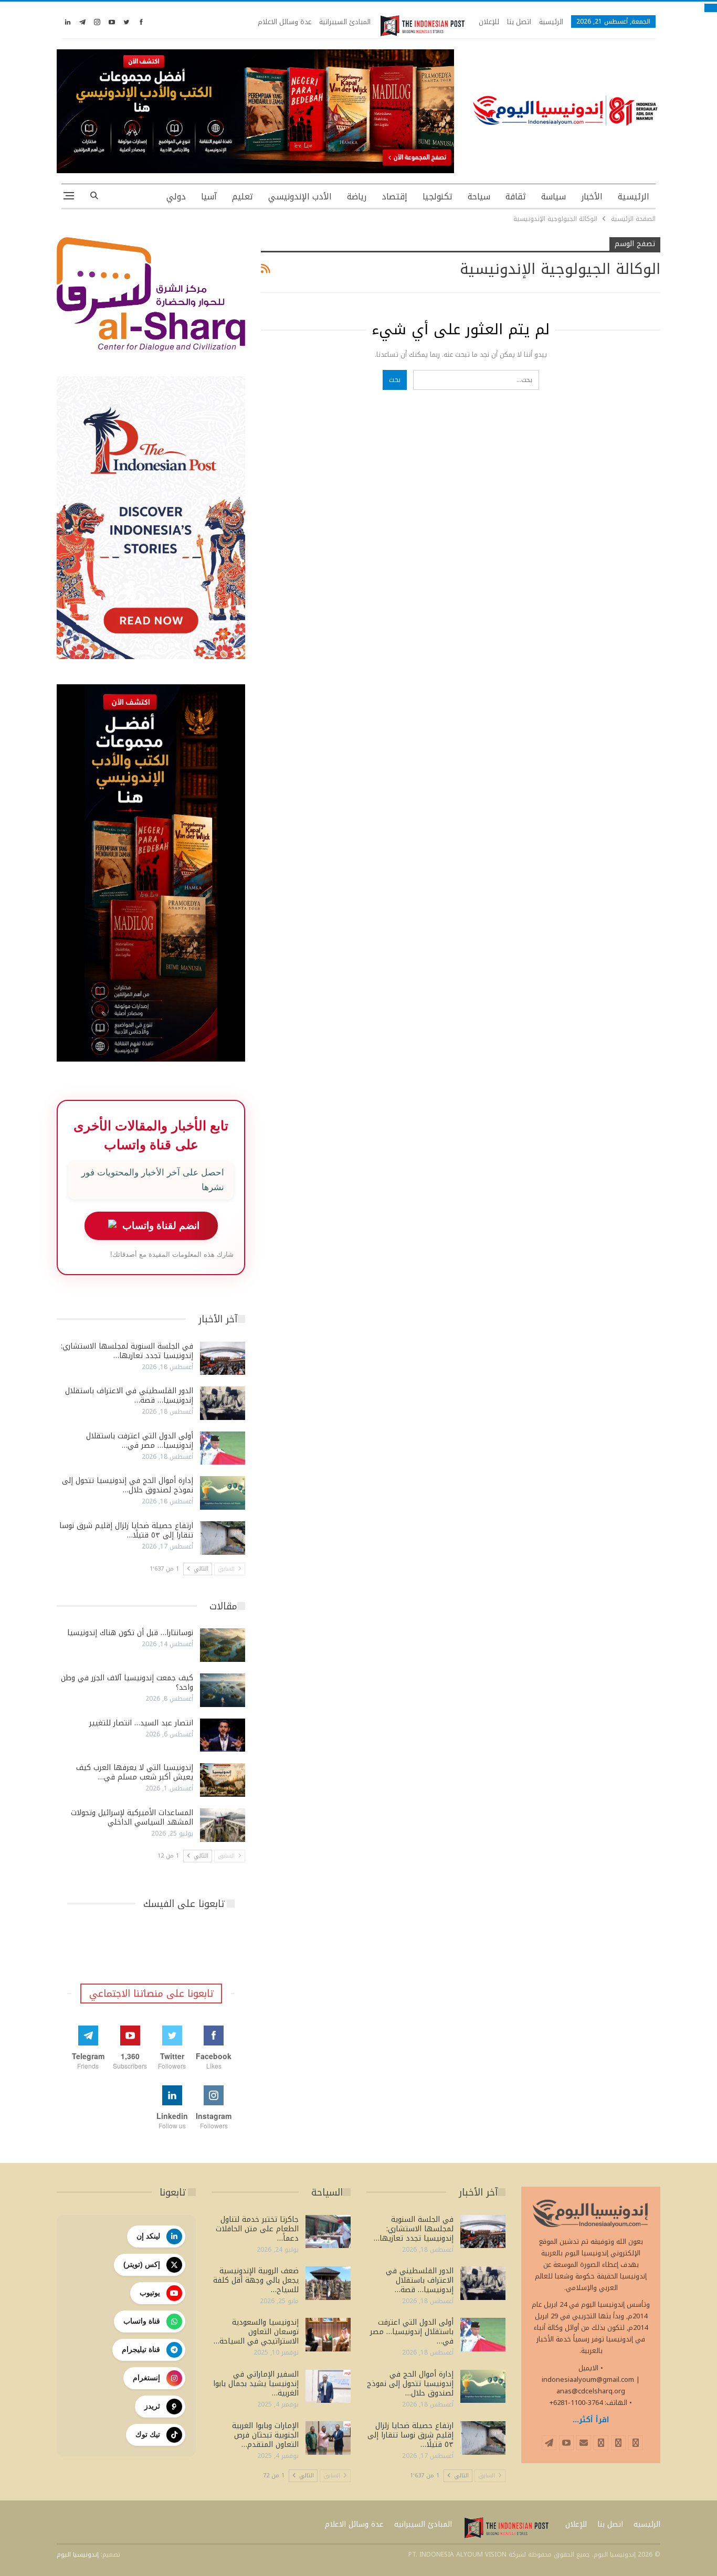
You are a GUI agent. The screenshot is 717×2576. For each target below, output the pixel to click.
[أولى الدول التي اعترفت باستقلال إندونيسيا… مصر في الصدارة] (223, 1448)
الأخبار (592, 197)
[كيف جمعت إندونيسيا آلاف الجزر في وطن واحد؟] (223, 1690)
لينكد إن (148, 2236)
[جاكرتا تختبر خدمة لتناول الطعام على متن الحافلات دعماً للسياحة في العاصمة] (328, 2232)
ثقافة (516, 197)
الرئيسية (551, 22)
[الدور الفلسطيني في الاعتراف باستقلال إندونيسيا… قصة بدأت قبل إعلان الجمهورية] (223, 1403)
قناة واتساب (142, 2321)
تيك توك (148, 2434)
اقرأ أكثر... (591, 2420)
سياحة (479, 197)
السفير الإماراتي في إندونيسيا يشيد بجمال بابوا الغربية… (256, 2384)
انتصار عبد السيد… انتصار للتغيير (141, 1723)
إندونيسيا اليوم (78, 2554)
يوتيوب (150, 2293)
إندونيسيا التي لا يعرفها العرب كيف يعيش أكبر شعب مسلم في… (135, 1772)
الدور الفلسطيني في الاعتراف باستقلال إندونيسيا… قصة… (129, 1396)
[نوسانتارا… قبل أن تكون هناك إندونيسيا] (223, 1645)
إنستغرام (146, 2378)
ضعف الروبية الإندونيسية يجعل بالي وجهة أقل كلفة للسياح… (256, 2280)
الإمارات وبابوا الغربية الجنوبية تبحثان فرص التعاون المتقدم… (265, 2435)
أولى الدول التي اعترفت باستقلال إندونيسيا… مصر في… (140, 1441)
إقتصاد (394, 197)
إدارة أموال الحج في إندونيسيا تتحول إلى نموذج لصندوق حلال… (128, 1485)
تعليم (242, 197)
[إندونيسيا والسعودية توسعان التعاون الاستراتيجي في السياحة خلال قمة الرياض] (328, 2335)
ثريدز (152, 2406)
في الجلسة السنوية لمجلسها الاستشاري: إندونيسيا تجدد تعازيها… (127, 1351)
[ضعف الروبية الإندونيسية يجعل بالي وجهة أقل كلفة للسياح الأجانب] (328, 2283)
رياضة (357, 197)
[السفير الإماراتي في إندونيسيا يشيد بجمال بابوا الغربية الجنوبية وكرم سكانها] (328, 2387)
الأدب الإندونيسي (300, 197)
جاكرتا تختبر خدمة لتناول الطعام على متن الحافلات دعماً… (257, 2229)
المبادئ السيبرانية (345, 22)
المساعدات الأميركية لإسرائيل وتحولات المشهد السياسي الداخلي (132, 1817)
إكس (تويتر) (142, 2264)
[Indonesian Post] (423, 26)
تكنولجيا (437, 197)
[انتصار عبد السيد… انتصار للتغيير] (223, 1735)
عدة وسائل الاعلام (284, 22)
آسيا (209, 197)
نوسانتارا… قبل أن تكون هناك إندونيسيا (130, 1633)
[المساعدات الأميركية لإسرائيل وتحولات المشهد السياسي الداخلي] (223, 1825)
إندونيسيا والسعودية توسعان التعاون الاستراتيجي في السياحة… (256, 2332)
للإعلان (489, 22)
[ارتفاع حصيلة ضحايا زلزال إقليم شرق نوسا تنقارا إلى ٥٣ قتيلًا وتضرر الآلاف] (223, 1538)
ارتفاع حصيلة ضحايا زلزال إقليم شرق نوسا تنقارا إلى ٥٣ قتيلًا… (126, 1530)
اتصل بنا (519, 22)
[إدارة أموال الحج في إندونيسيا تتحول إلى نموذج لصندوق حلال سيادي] (223, 1493)
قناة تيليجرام (141, 2349)
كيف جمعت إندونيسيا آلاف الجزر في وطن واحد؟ (127, 1683)
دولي (176, 197)
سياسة (553, 197)
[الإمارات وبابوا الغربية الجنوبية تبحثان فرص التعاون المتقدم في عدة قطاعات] (328, 2438)
